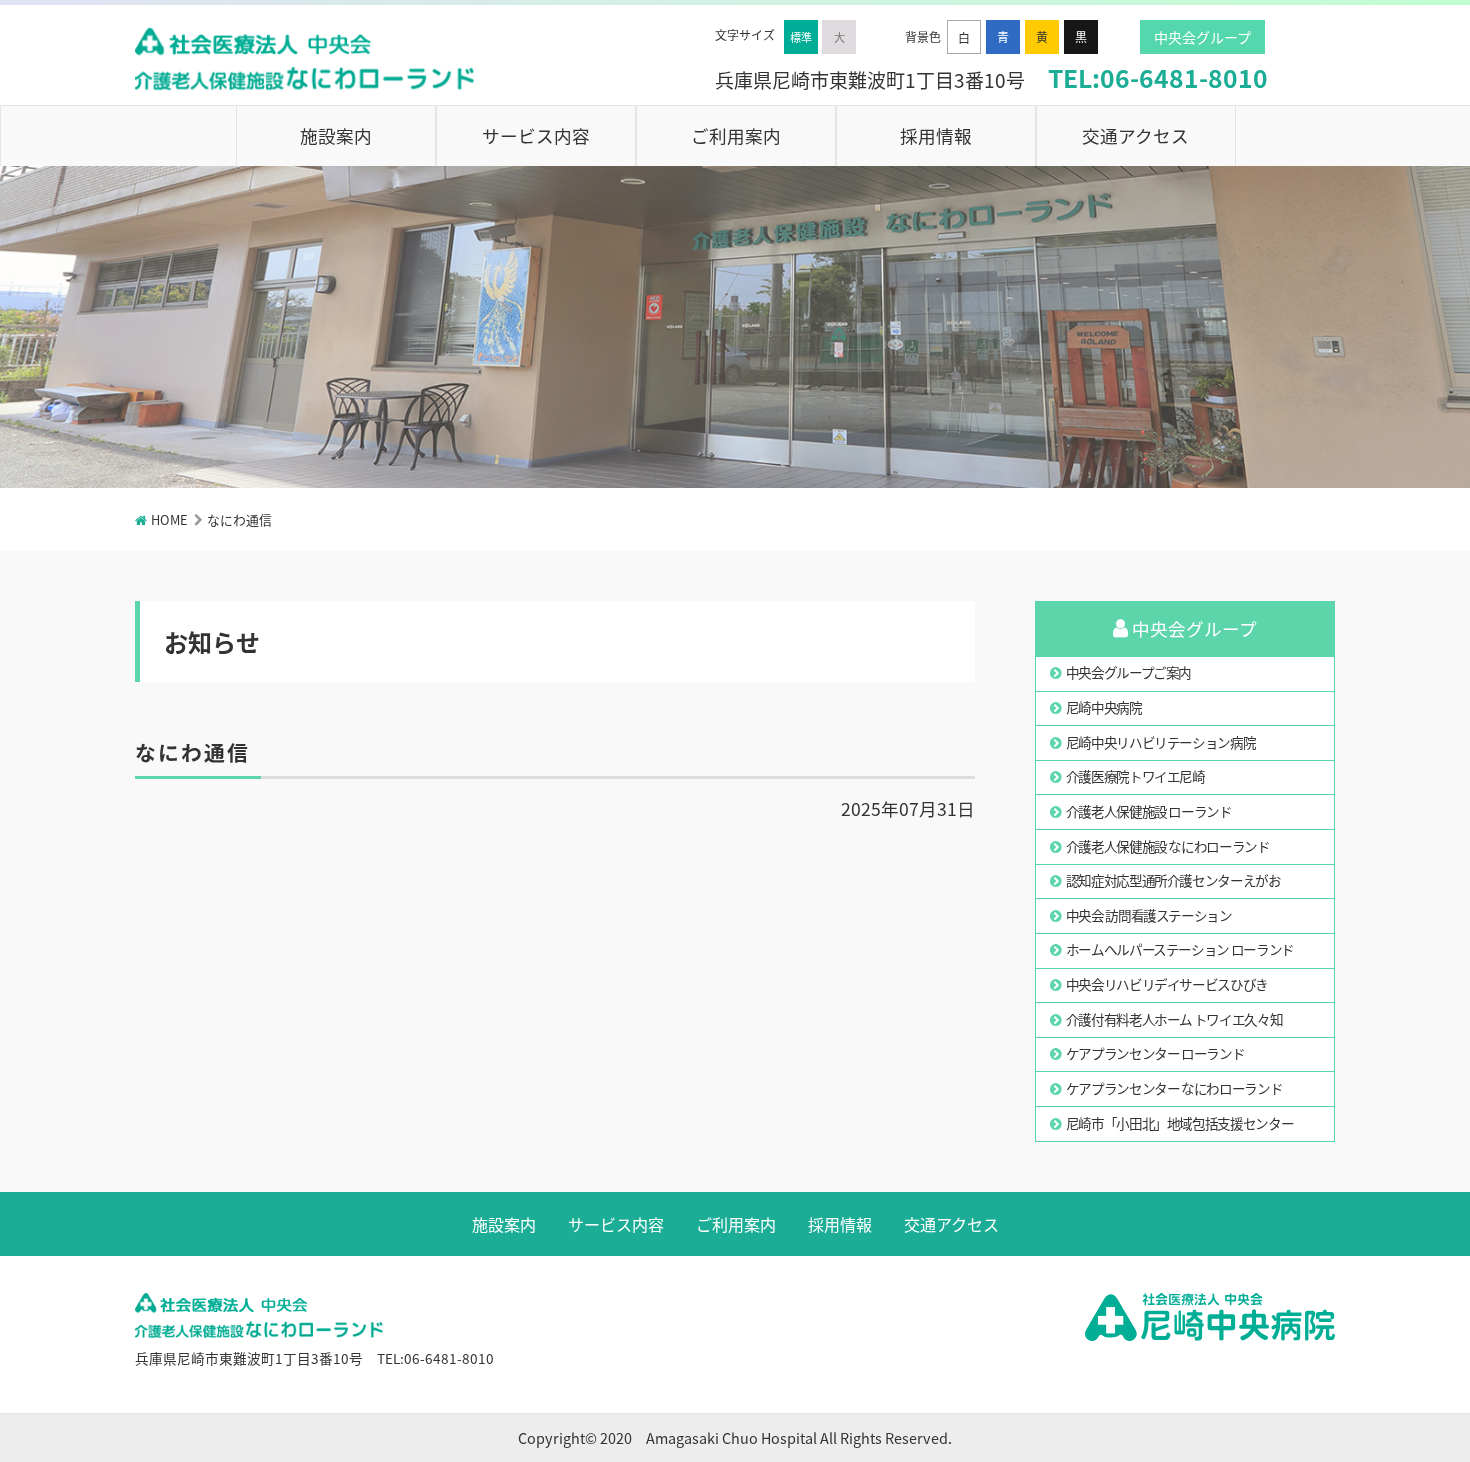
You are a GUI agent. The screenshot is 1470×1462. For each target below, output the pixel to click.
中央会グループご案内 (1128, 672)
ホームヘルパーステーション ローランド (1180, 949)
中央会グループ (1202, 37)
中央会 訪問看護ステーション (1149, 915)
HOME (169, 519)
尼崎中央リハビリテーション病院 (1161, 742)
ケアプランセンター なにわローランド (1174, 1088)
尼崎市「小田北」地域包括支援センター (1180, 1123)
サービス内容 (536, 135)
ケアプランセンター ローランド (1155, 1053)
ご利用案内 (736, 135)
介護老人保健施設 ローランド (1149, 811)
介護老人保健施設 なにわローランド (1168, 846)
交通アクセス (1135, 135)
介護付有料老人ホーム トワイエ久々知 (1174, 1019)
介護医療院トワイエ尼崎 (1135, 776)
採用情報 (936, 135)
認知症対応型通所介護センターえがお (1173, 880)
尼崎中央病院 (1104, 707)
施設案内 (336, 135)
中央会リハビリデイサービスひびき (1167, 984)
